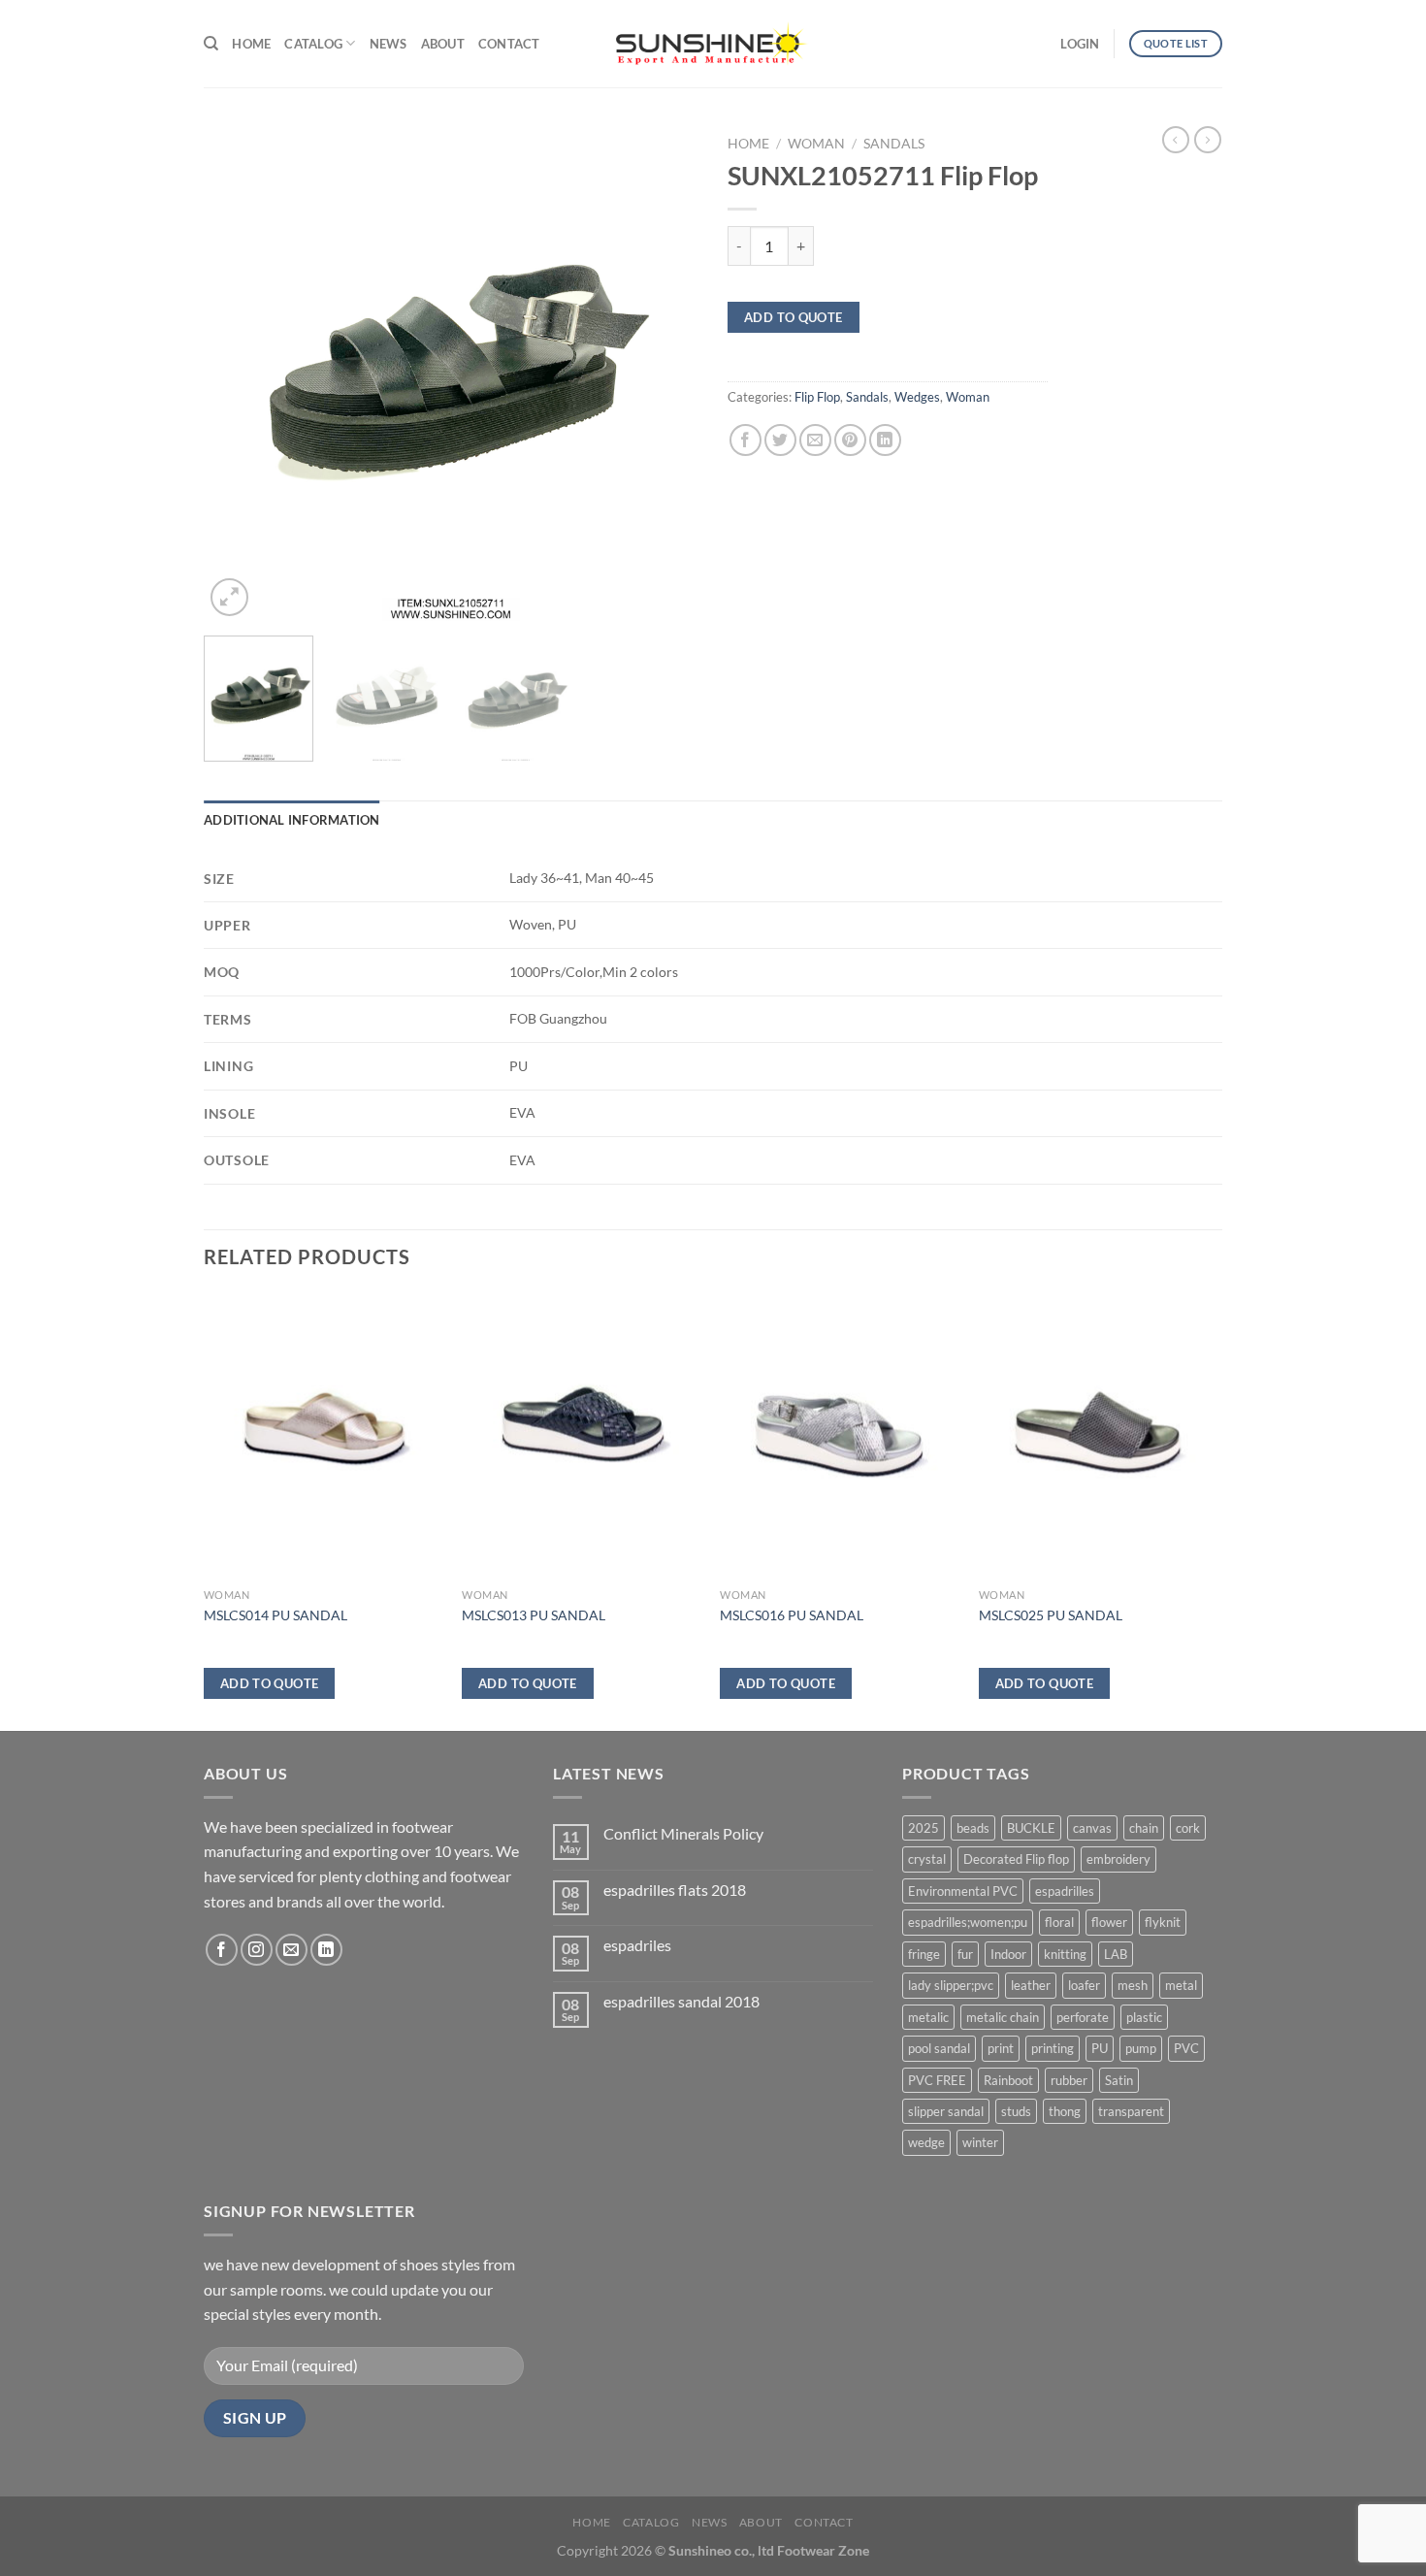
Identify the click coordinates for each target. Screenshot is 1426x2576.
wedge (926, 2142)
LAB (1116, 1954)
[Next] (664, 374)
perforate (1083, 2017)
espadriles (637, 1945)
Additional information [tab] (292, 820)
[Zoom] (229, 597)
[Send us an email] (292, 1950)
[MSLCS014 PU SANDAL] (324, 1436)
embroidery (1118, 1859)
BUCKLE (1031, 1828)
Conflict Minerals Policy (683, 1833)
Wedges (917, 397)
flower (1109, 1922)
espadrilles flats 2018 (675, 1890)
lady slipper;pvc (951, 1985)
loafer (1084, 1985)
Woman (816, 144)
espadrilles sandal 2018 (681, 2001)
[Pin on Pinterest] (850, 440)
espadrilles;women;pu (968, 1922)
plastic (1144, 2017)
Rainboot (1008, 2080)
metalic (928, 2017)
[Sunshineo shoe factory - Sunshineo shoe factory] (713, 44)
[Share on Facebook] (745, 440)
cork (1188, 1828)
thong (1065, 2111)
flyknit (1163, 1922)
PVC (1186, 2048)
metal (1181, 1985)
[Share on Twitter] (780, 440)
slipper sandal (946, 2111)
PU (1100, 2048)
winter (980, 2142)
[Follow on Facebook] (222, 1950)
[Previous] (238, 374)
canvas (1092, 1828)
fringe (924, 1954)
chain (1144, 1828)
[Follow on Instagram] (257, 1950)
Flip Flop (817, 397)
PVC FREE (937, 2080)
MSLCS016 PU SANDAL (792, 1615)
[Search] (211, 44)
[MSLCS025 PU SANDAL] (1099, 1436)
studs (1016, 2111)
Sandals (894, 144)
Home (251, 44)
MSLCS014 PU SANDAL (275, 1615)
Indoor (1008, 1954)
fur (965, 1954)
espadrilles (1065, 1891)
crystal (927, 1859)
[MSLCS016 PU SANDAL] (840, 1436)
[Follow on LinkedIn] (326, 1950)
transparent (1131, 2111)
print (1001, 2048)
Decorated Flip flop (1016, 1859)
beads (973, 1828)
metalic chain (1003, 2017)
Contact (509, 44)
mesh (1133, 1985)
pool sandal (939, 2048)
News (389, 44)
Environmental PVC (963, 1891)
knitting (1065, 1954)
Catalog (313, 44)
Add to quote (794, 317)
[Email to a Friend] (815, 440)
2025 (924, 1828)
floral (1059, 1922)
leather (1031, 1985)
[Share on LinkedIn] (885, 440)
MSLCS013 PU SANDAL (534, 1615)
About (443, 44)
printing (1053, 2048)
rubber (1069, 2080)
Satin (1119, 2080)
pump (1141, 2048)
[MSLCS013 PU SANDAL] (582, 1436)
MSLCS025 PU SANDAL (1051, 1615)
